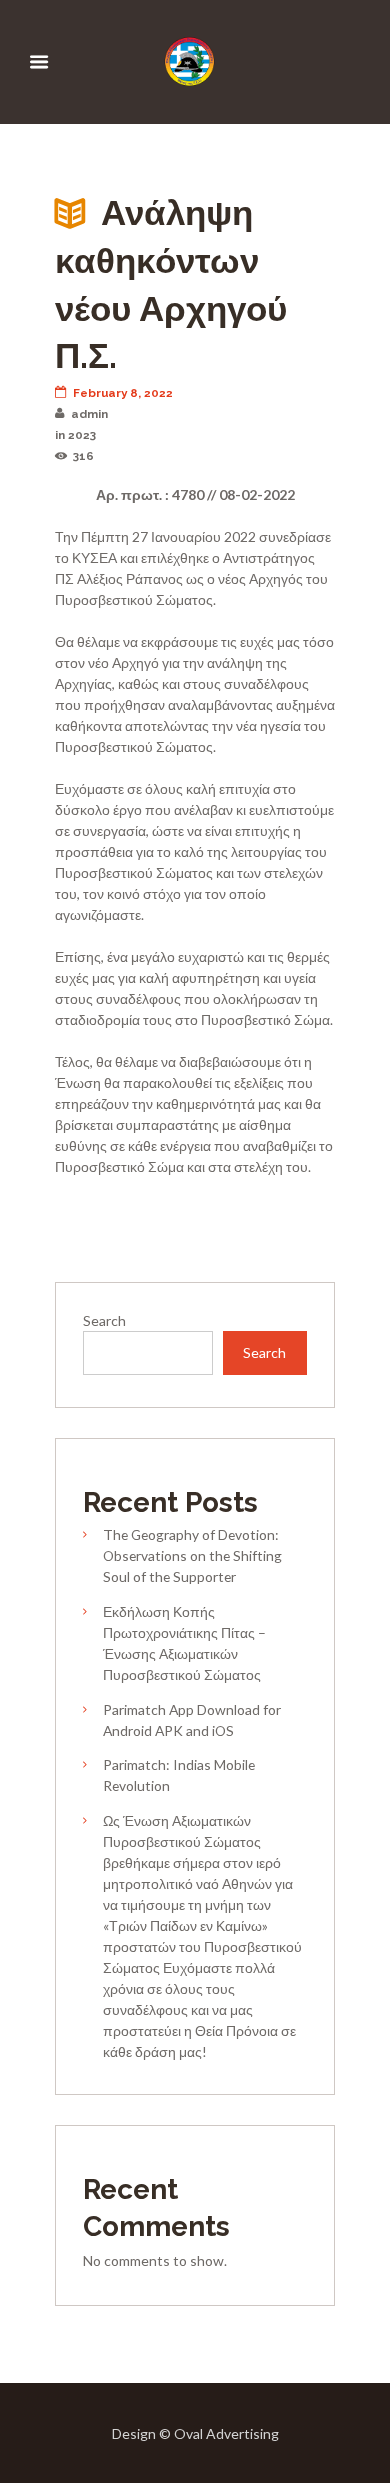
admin (89, 414)
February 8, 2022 (123, 393)
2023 (82, 435)
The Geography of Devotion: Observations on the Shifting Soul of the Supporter (192, 1555)
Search (104, 1320)
